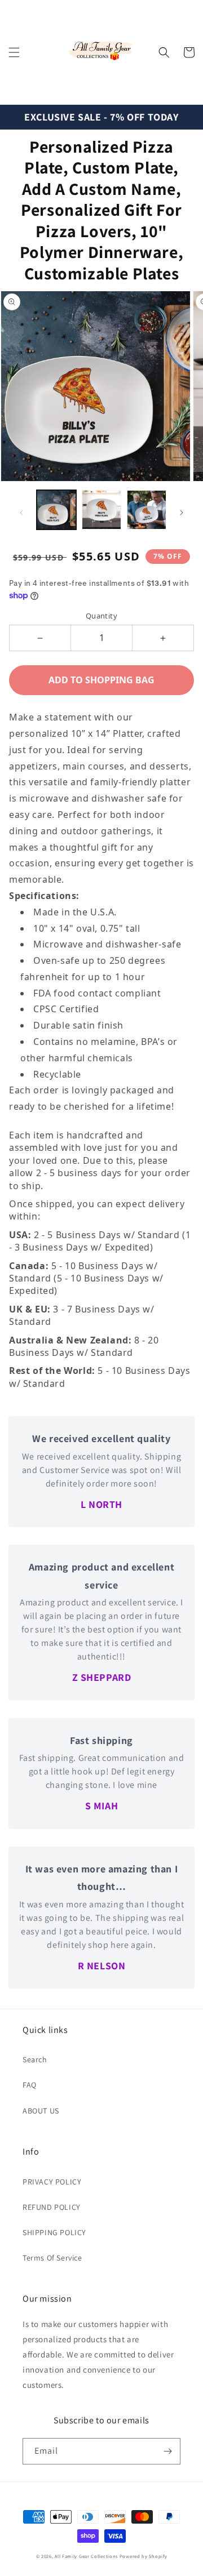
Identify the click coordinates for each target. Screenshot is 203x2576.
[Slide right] (182, 513)
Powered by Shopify (144, 2556)
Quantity (101, 616)
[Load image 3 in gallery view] (147, 510)
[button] (14, 52)
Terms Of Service (52, 2258)
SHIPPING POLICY (54, 2232)
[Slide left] (21, 513)
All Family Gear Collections (86, 2556)
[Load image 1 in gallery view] (56, 510)
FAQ (30, 2085)
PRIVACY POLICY (52, 2182)
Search (35, 2059)
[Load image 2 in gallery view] (101, 510)
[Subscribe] (167, 2451)
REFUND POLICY (52, 2207)
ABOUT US (41, 2111)
